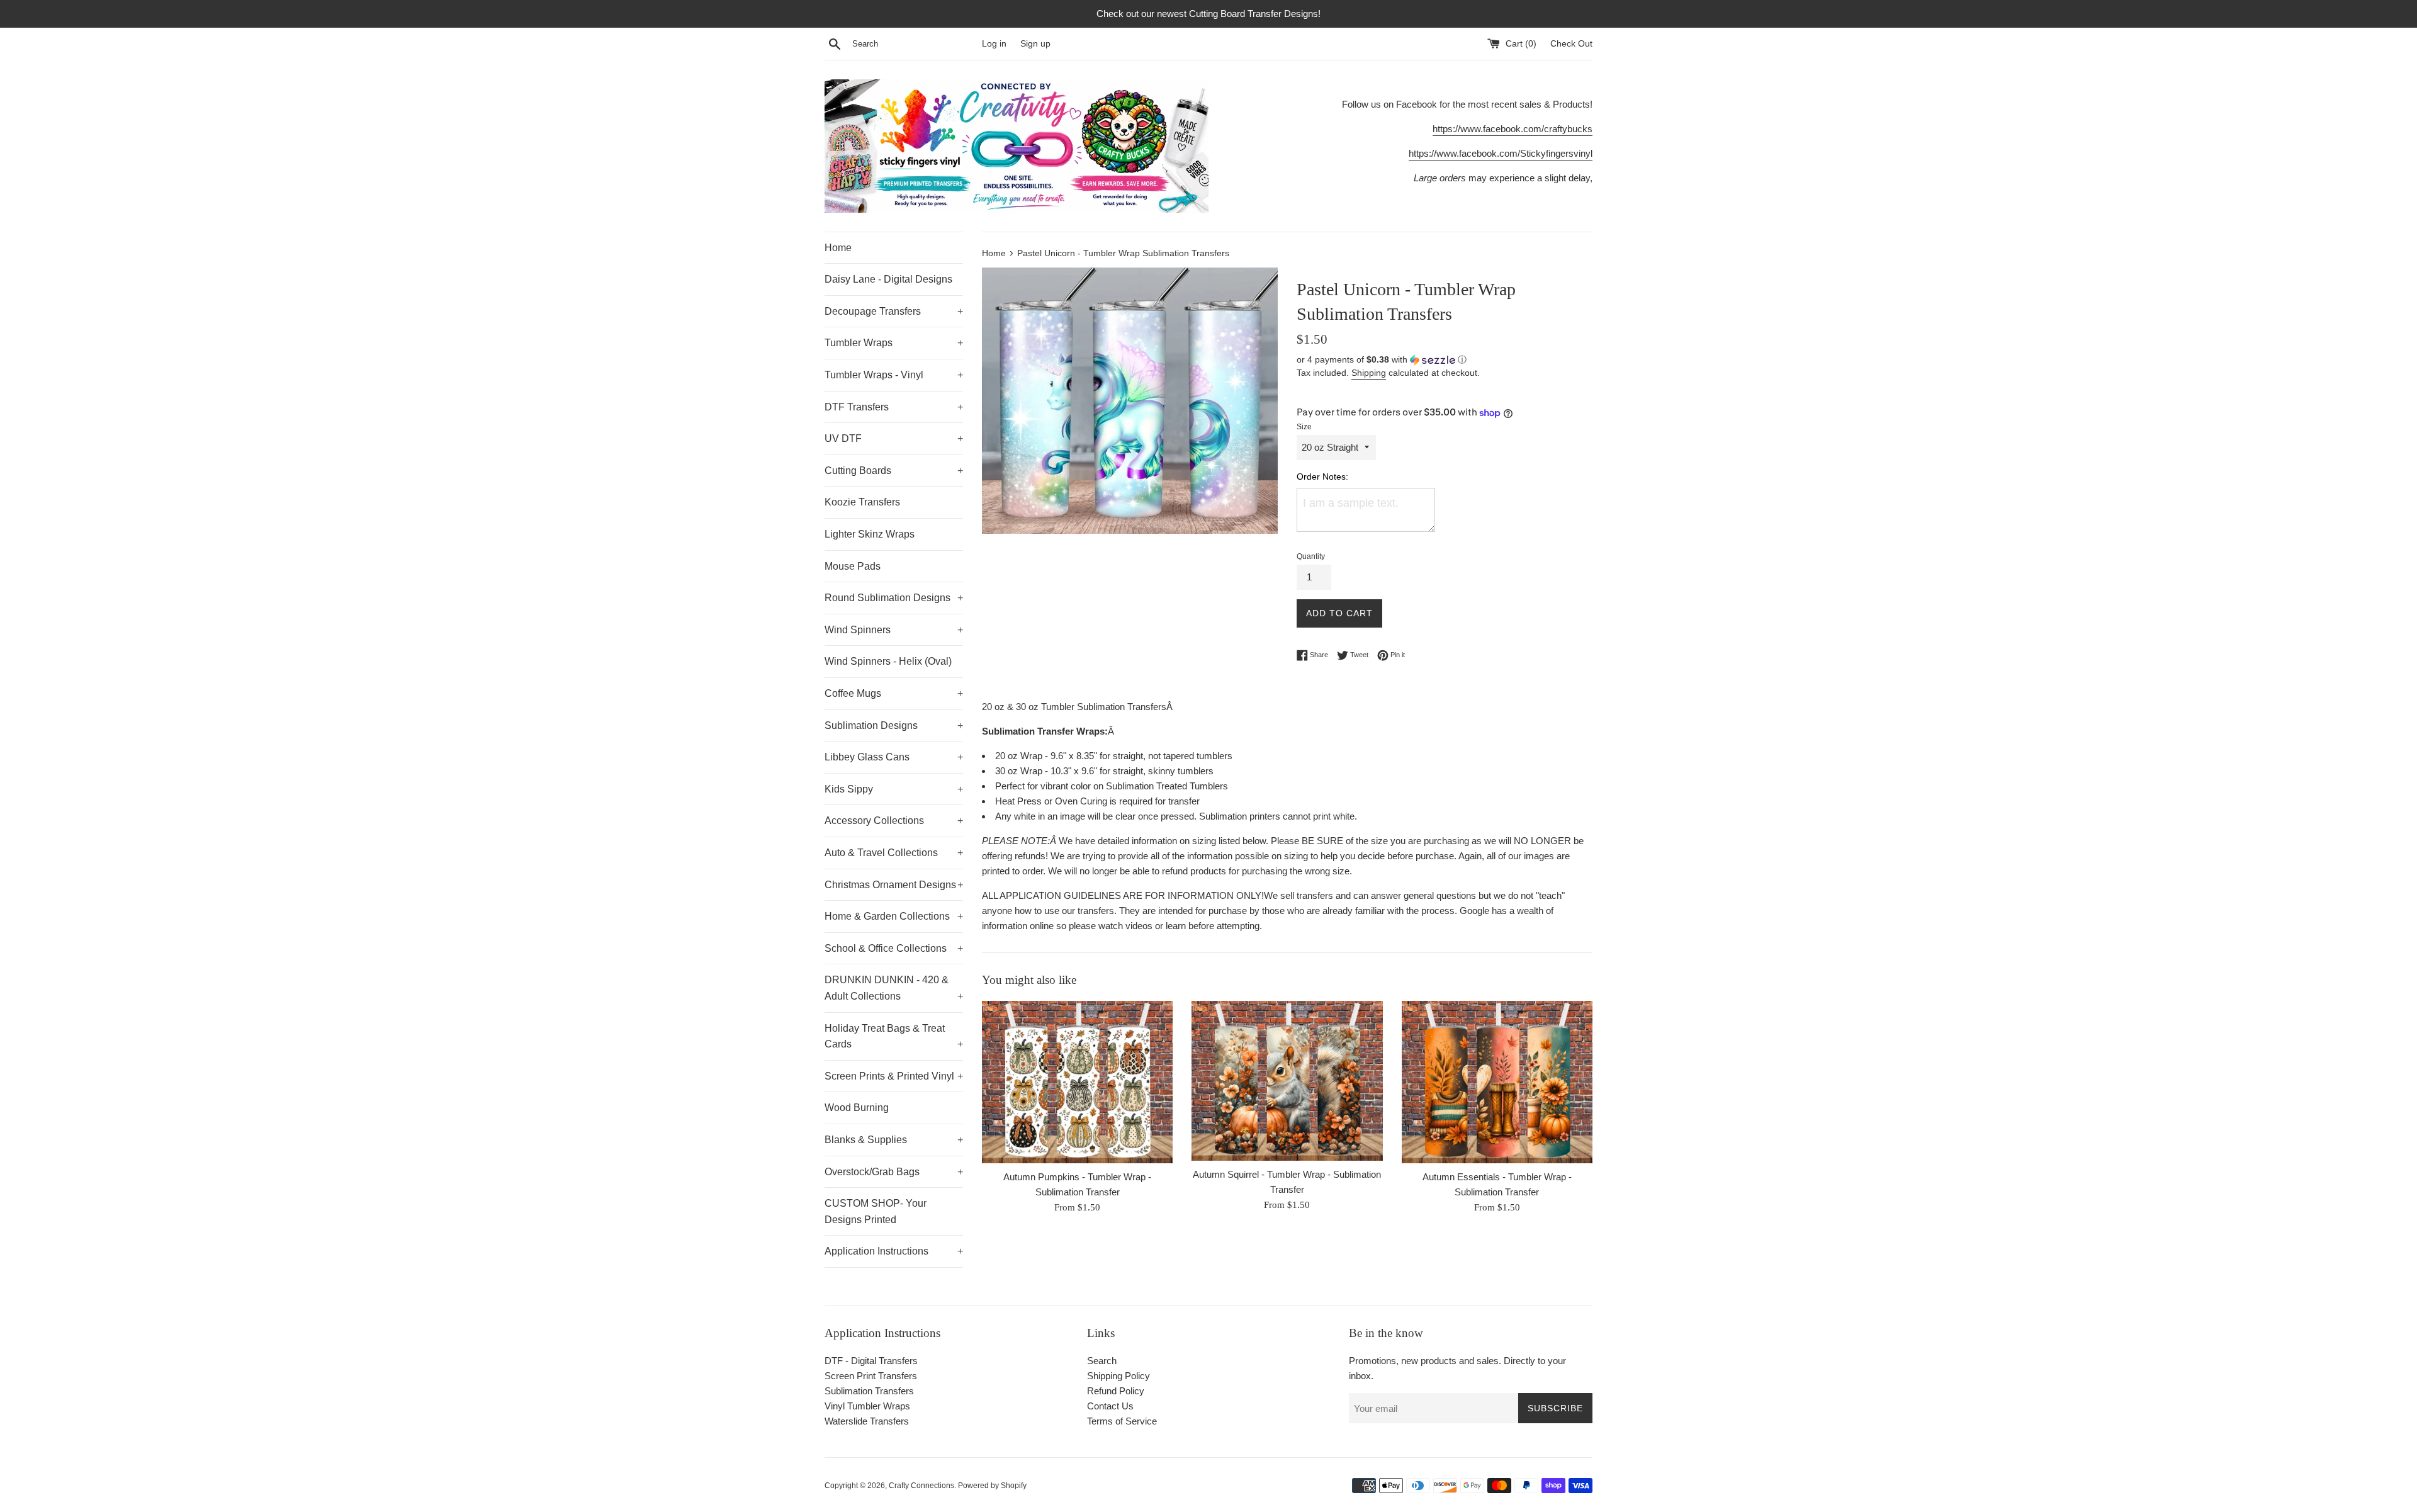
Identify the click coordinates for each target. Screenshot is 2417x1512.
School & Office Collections (894, 948)
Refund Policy (1116, 1391)
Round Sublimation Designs (894, 598)
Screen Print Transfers (871, 1376)
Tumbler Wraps (894, 343)
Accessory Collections (894, 821)
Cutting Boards (894, 471)
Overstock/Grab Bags (894, 1172)
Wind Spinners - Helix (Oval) (888, 661)
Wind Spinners (894, 630)
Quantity (1311, 556)
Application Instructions (894, 1251)
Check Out (1571, 44)
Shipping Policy (1118, 1376)
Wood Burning (857, 1108)
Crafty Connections (921, 1486)
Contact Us (1110, 1406)
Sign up (1035, 44)
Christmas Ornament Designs (894, 885)
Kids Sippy (894, 789)
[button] (1445, 360)
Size (1304, 427)
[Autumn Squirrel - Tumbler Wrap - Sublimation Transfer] (1287, 1081)
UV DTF (894, 438)
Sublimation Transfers (869, 1391)
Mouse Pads (853, 566)
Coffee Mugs (894, 693)
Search (1102, 1361)
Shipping (1369, 373)
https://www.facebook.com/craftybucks (1513, 129)
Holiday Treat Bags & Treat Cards (894, 1036)
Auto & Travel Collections (894, 853)
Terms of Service (1122, 1421)
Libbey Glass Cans (894, 757)
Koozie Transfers (862, 502)
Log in (994, 44)
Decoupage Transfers (894, 311)
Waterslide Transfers (867, 1421)
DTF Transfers (894, 407)
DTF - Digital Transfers (871, 1361)
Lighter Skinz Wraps (870, 534)
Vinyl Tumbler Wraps (867, 1406)
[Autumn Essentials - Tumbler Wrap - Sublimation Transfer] (1497, 1082)
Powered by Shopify (992, 1486)
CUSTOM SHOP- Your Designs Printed (876, 1211)
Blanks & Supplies (894, 1140)
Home (838, 248)
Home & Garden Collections (894, 916)
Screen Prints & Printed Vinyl (894, 1076)
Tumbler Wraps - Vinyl (894, 375)
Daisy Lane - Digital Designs (888, 279)
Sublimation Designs (894, 725)
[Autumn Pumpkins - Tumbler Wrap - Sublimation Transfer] (1077, 1082)
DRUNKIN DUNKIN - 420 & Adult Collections (894, 988)
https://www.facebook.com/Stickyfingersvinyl (1501, 153)
